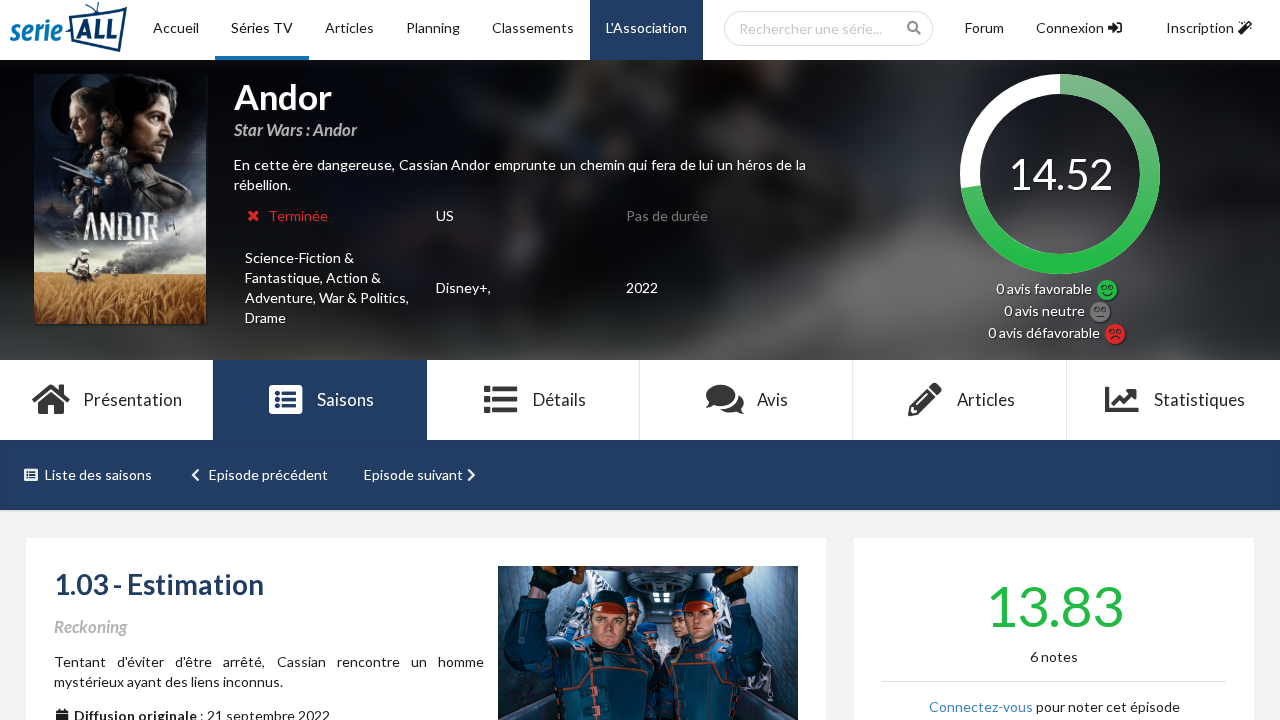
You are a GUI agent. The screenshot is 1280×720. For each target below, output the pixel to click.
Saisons (345, 399)
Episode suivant (413, 474)
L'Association (646, 27)
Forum (984, 27)
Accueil (176, 27)
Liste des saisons (98, 474)
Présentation (132, 399)
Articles (349, 27)
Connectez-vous (981, 706)
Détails (559, 399)
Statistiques (1199, 399)
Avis (772, 399)
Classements (533, 27)
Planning (433, 27)
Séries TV (262, 27)
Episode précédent (268, 474)
